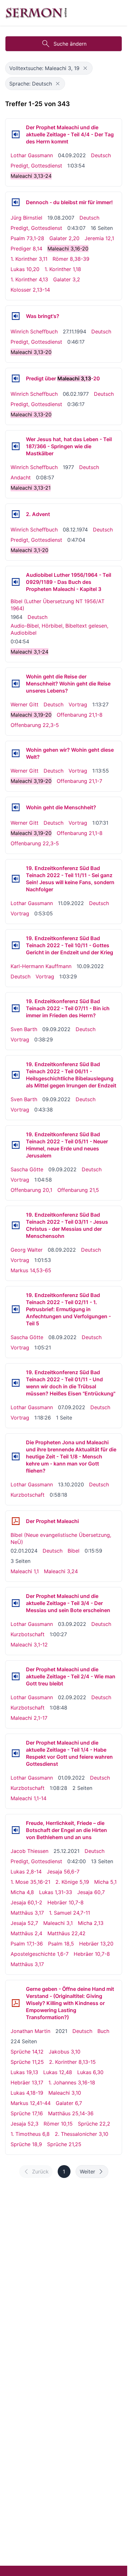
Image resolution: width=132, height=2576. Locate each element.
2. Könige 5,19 (72, 1882)
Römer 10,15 (58, 2124)
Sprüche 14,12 (27, 2052)
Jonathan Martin (30, 2031)
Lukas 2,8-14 (26, 1872)
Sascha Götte (27, 1169)
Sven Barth (24, 1029)
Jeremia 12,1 (99, 238)
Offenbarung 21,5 (78, 1190)
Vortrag (78, 704)
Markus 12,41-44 (31, 2103)
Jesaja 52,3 (25, 2124)
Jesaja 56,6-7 (63, 1872)
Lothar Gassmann (32, 155)
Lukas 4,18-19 (27, 2093)
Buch (103, 2031)
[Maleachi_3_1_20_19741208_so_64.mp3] (16, 514)
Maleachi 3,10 (65, 2093)
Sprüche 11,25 (27, 2062)
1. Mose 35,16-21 (30, 1882)
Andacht (21, 477)
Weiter (87, 2172)
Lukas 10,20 (25, 269)
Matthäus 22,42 (66, 1933)
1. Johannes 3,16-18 (72, 2082)
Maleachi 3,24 (61, 1571)
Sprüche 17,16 (27, 2113)
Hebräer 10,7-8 (66, 1902)
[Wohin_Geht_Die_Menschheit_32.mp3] (16, 807)
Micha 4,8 (22, 1892)
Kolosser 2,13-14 (30, 290)
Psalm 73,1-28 (27, 238)
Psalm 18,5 (61, 1944)
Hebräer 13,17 (27, 2082)
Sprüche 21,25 (64, 2144)
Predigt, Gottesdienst (36, 166)
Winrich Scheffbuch (34, 331)
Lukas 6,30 (90, 2072)
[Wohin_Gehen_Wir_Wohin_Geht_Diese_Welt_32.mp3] (16, 753)
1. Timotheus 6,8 (30, 2134)
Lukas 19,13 (24, 2072)
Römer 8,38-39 (71, 259)
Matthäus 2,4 (26, 1933)
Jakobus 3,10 (65, 2052)
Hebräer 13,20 (96, 1944)
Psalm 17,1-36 (27, 1944)
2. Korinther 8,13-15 (72, 2062)
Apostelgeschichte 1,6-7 (40, 1954)
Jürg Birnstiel (26, 218)
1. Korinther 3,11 (29, 259)
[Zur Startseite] (36, 13)
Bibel (74, 1551)
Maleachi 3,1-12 (29, 1645)
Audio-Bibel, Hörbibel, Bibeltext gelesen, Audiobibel (59, 629)
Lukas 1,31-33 (56, 1892)
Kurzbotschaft (28, 1495)
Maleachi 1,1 (25, 1571)
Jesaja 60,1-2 (26, 1902)
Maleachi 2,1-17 (29, 1718)
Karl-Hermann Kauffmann (41, 966)
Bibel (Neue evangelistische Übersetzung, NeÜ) (61, 1538)
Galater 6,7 (69, 2103)
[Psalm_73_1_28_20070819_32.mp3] (16, 202)
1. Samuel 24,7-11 (70, 1913)
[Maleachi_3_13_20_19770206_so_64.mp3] (16, 378)
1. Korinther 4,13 (29, 279)
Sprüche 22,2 (94, 2124)
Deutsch (101, 155)
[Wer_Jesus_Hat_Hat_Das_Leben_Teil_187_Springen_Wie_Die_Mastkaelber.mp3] (16, 446)
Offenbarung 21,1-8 (80, 715)
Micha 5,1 (105, 1882)
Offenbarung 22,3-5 (35, 725)
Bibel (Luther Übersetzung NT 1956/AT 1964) (58, 605)
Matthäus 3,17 (27, 1913)
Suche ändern (70, 44)
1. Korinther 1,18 (63, 269)
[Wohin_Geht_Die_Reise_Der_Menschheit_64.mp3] (16, 684)
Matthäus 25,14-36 (71, 2113)
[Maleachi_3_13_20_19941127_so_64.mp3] (16, 316)
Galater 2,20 (64, 238)
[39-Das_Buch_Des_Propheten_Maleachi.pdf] (16, 1521)
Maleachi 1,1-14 (29, 1798)
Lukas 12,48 (58, 2072)
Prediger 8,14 (26, 249)
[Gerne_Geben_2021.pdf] (16, 2003)
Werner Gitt (25, 704)
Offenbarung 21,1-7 (79, 781)
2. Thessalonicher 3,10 (82, 2134)
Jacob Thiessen (29, 1851)
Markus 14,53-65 (31, 1270)
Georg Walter (27, 1250)
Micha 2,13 (91, 1923)
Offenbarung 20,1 (31, 1190)
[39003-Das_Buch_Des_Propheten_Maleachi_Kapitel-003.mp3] (16, 582)
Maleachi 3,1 (58, 1923)
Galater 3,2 (67, 279)
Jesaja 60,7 (91, 1892)
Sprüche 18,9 (26, 2144)
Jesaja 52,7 (24, 1923)
